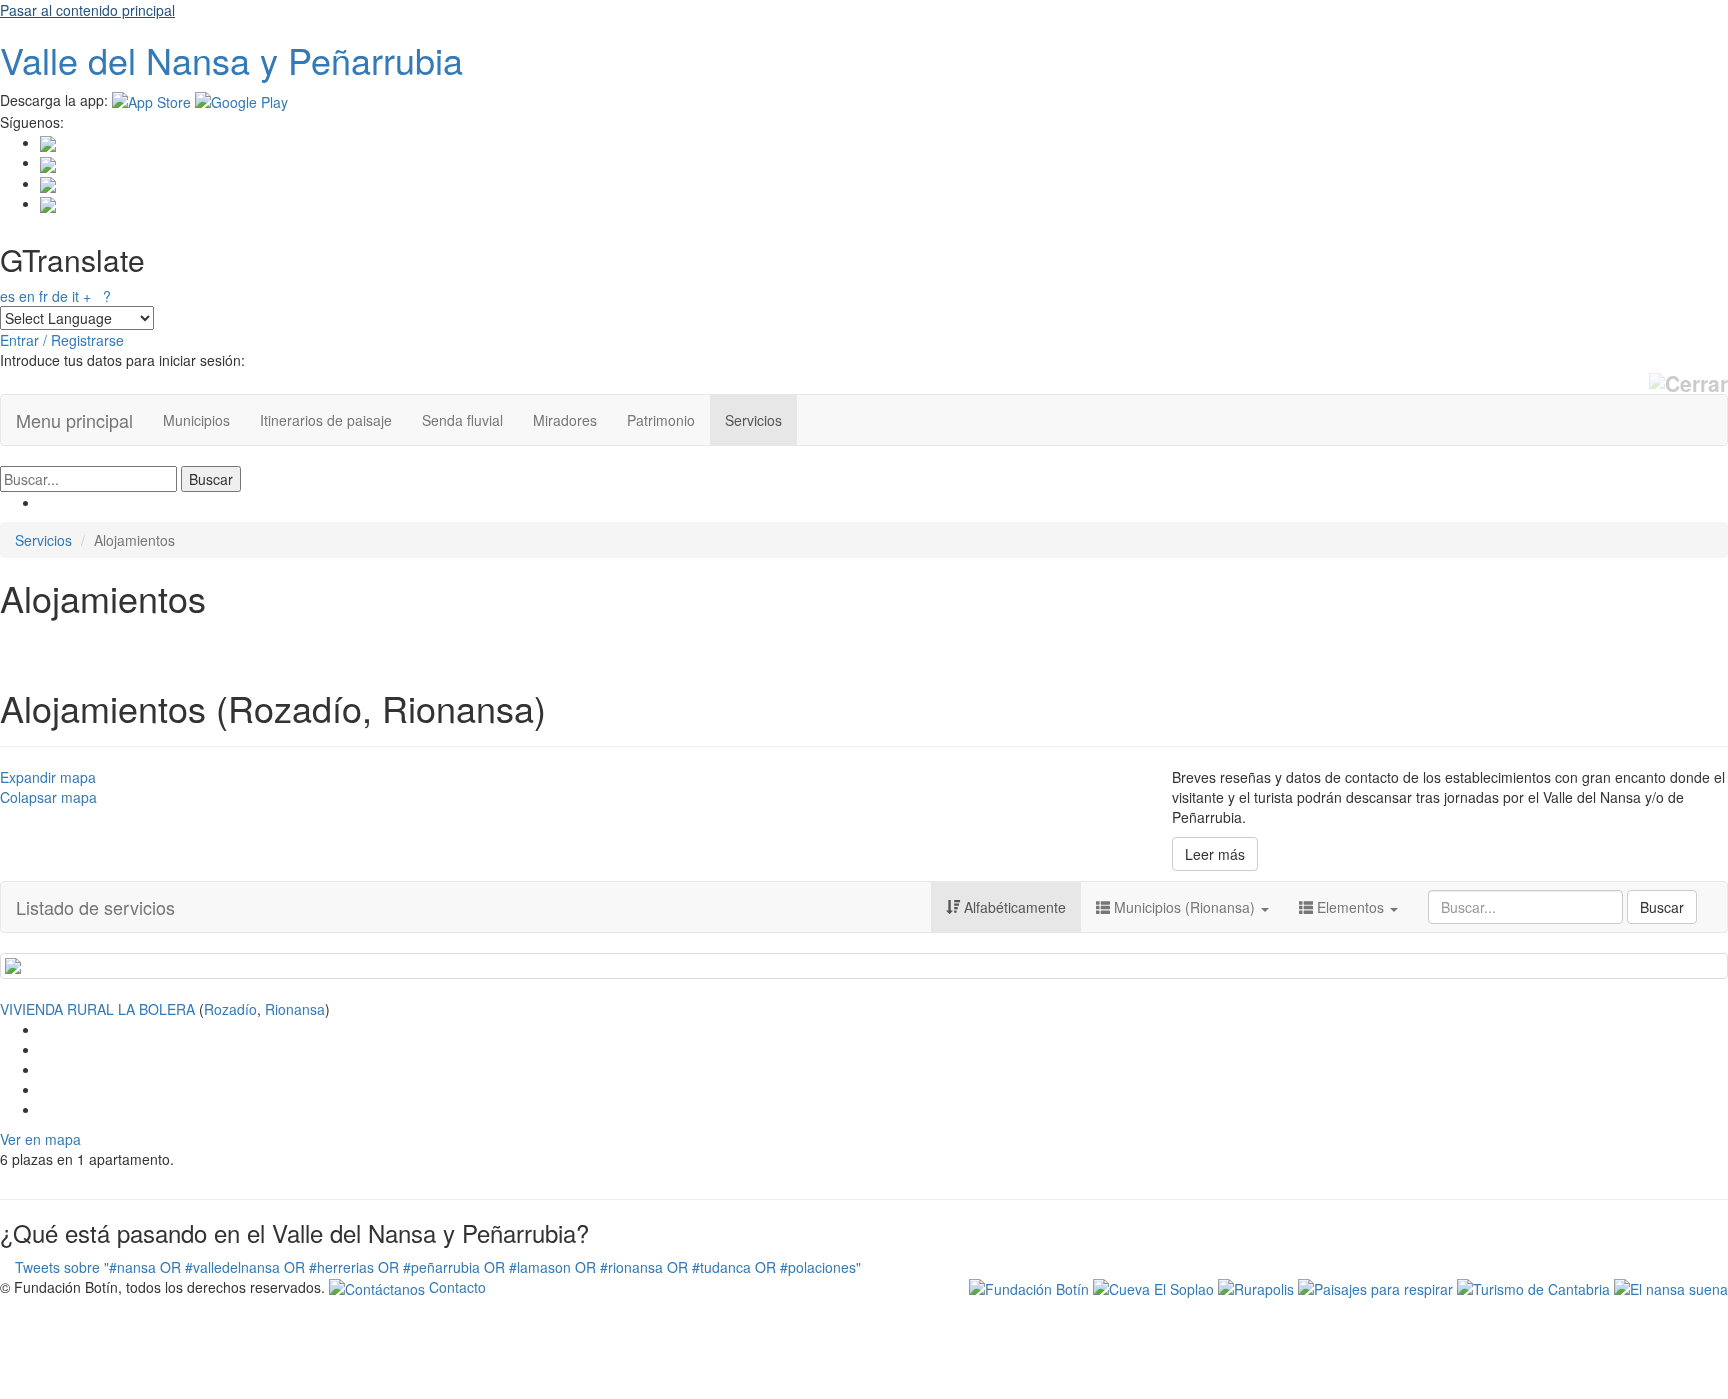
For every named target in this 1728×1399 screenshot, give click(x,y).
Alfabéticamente (1013, 907)
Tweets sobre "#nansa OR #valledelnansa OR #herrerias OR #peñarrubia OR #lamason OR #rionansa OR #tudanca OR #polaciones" (438, 1267)
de (60, 296)
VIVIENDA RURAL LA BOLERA (97, 1009)
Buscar (1662, 907)
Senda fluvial (462, 420)
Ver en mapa (40, 1139)
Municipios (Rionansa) (1184, 907)
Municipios (196, 420)
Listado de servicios (95, 907)
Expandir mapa (48, 777)
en (27, 296)
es (7, 296)
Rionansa (295, 1009)
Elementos (1350, 907)
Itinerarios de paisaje (326, 420)
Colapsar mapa (48, 797)
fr (43, 296)
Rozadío (230, 1009)
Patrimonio (661, 420)
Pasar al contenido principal (87, 10)
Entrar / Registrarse (62, 340)
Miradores (565, 420)
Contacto (455, 1287)
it (75, 296)
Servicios (753, 420)
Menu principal (74, 420)
